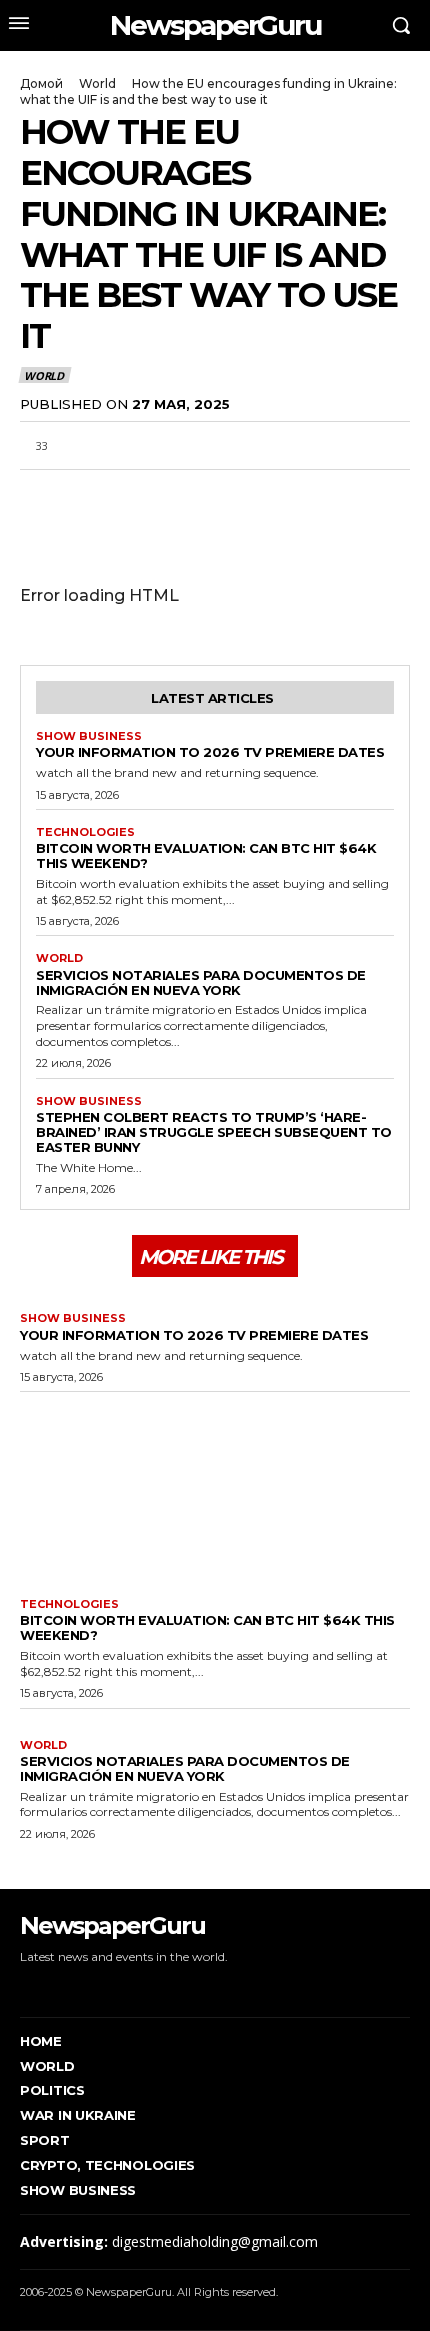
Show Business (89, 736)
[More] (271, 493)
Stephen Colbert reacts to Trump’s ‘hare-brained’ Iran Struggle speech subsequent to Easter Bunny (214, 1132)
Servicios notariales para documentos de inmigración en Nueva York (201, 982)
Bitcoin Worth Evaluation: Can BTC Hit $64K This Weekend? (206, 855)
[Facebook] (40, 493)
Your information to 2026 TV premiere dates (210, 752)
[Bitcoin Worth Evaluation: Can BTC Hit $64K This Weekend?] (215, 1490)
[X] (86, 493)
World (97, 83)
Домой (41, 83)
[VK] (224, 493)
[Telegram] (178, 493)
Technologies (85, 832)
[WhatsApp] (132, 493)
